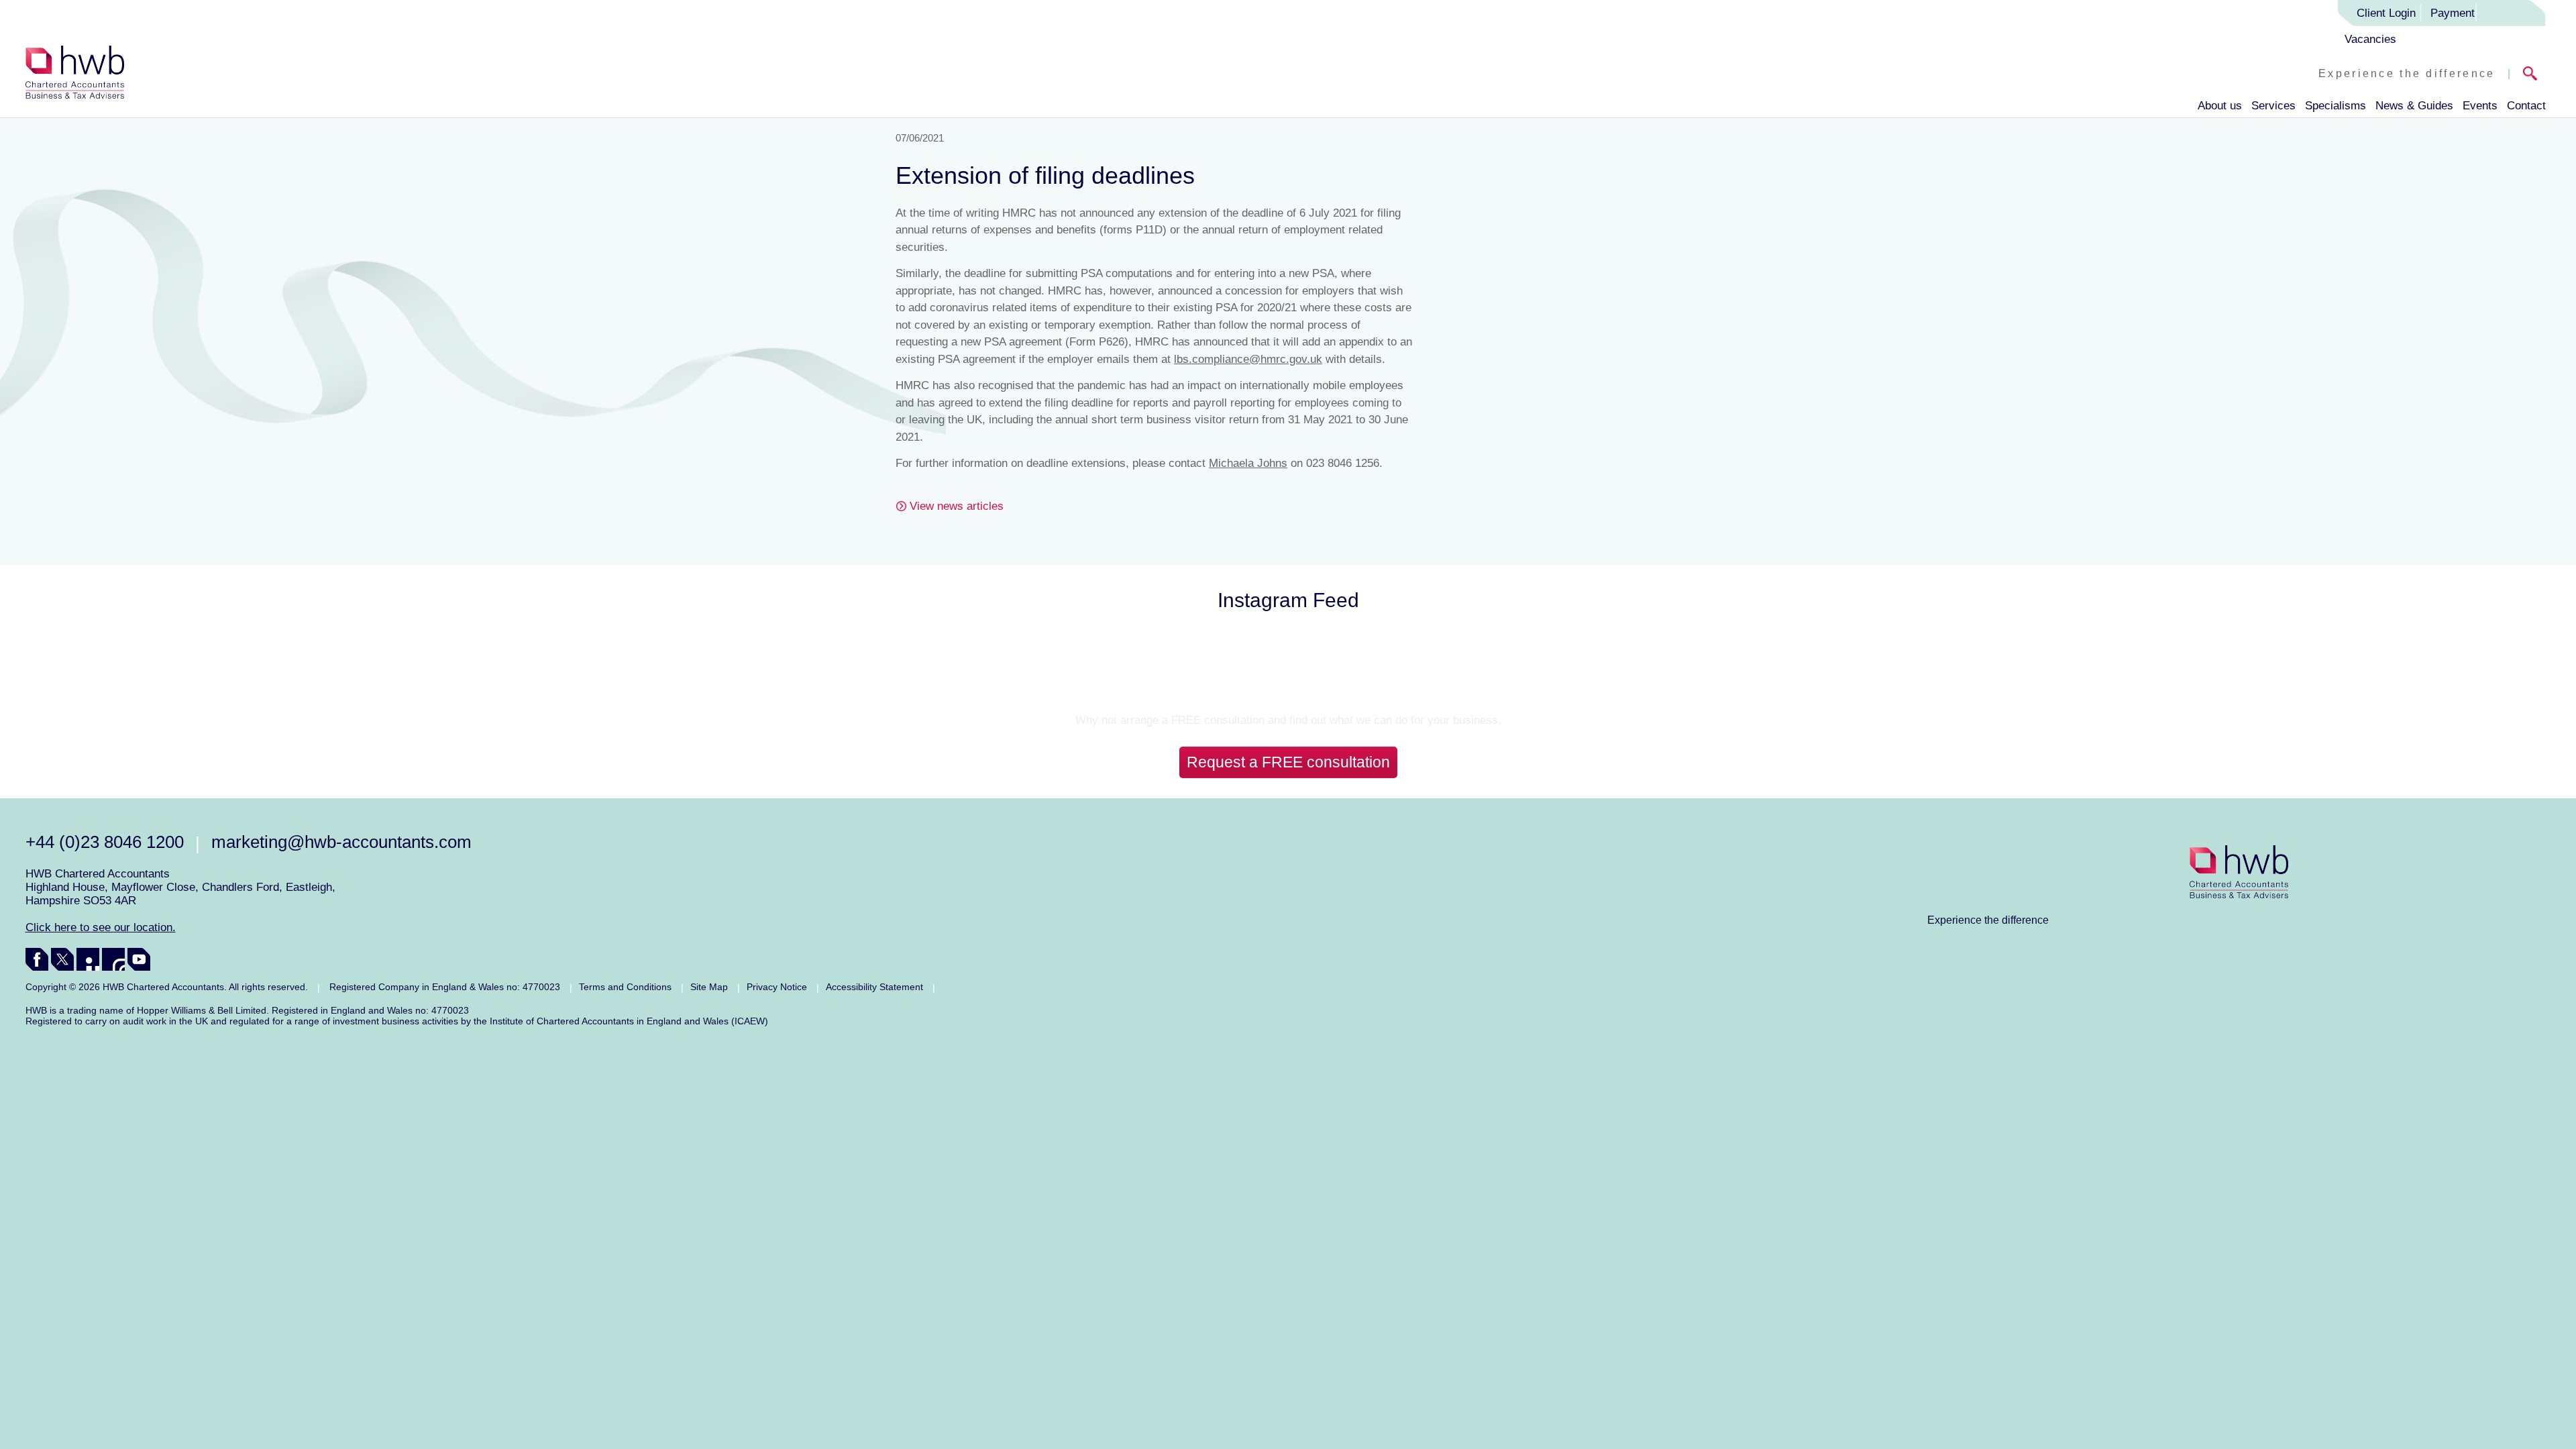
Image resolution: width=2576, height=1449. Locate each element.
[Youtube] (139, 959)
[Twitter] (62, 959)
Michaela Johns (1248, 463)
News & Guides (2414, 106)
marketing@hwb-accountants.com (341, 842)
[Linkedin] (88, 959)
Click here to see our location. (101, 927)
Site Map (709, 987)
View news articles (957, 506)
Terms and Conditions (625, 987)
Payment (2453, 13)
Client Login (2386, 13)
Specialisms (2336, 106)
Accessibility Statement (874, 987)
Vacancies (2370, 39)
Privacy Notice (777, 987)
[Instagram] (113, 959)
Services (2273, 106)
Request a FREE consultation (1288, 762)
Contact (2526, 106)
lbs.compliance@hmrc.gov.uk (1248, 359)
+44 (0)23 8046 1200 (105, 842)
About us (2220, 106)
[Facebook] (37, 959)
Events (2480, 106)
